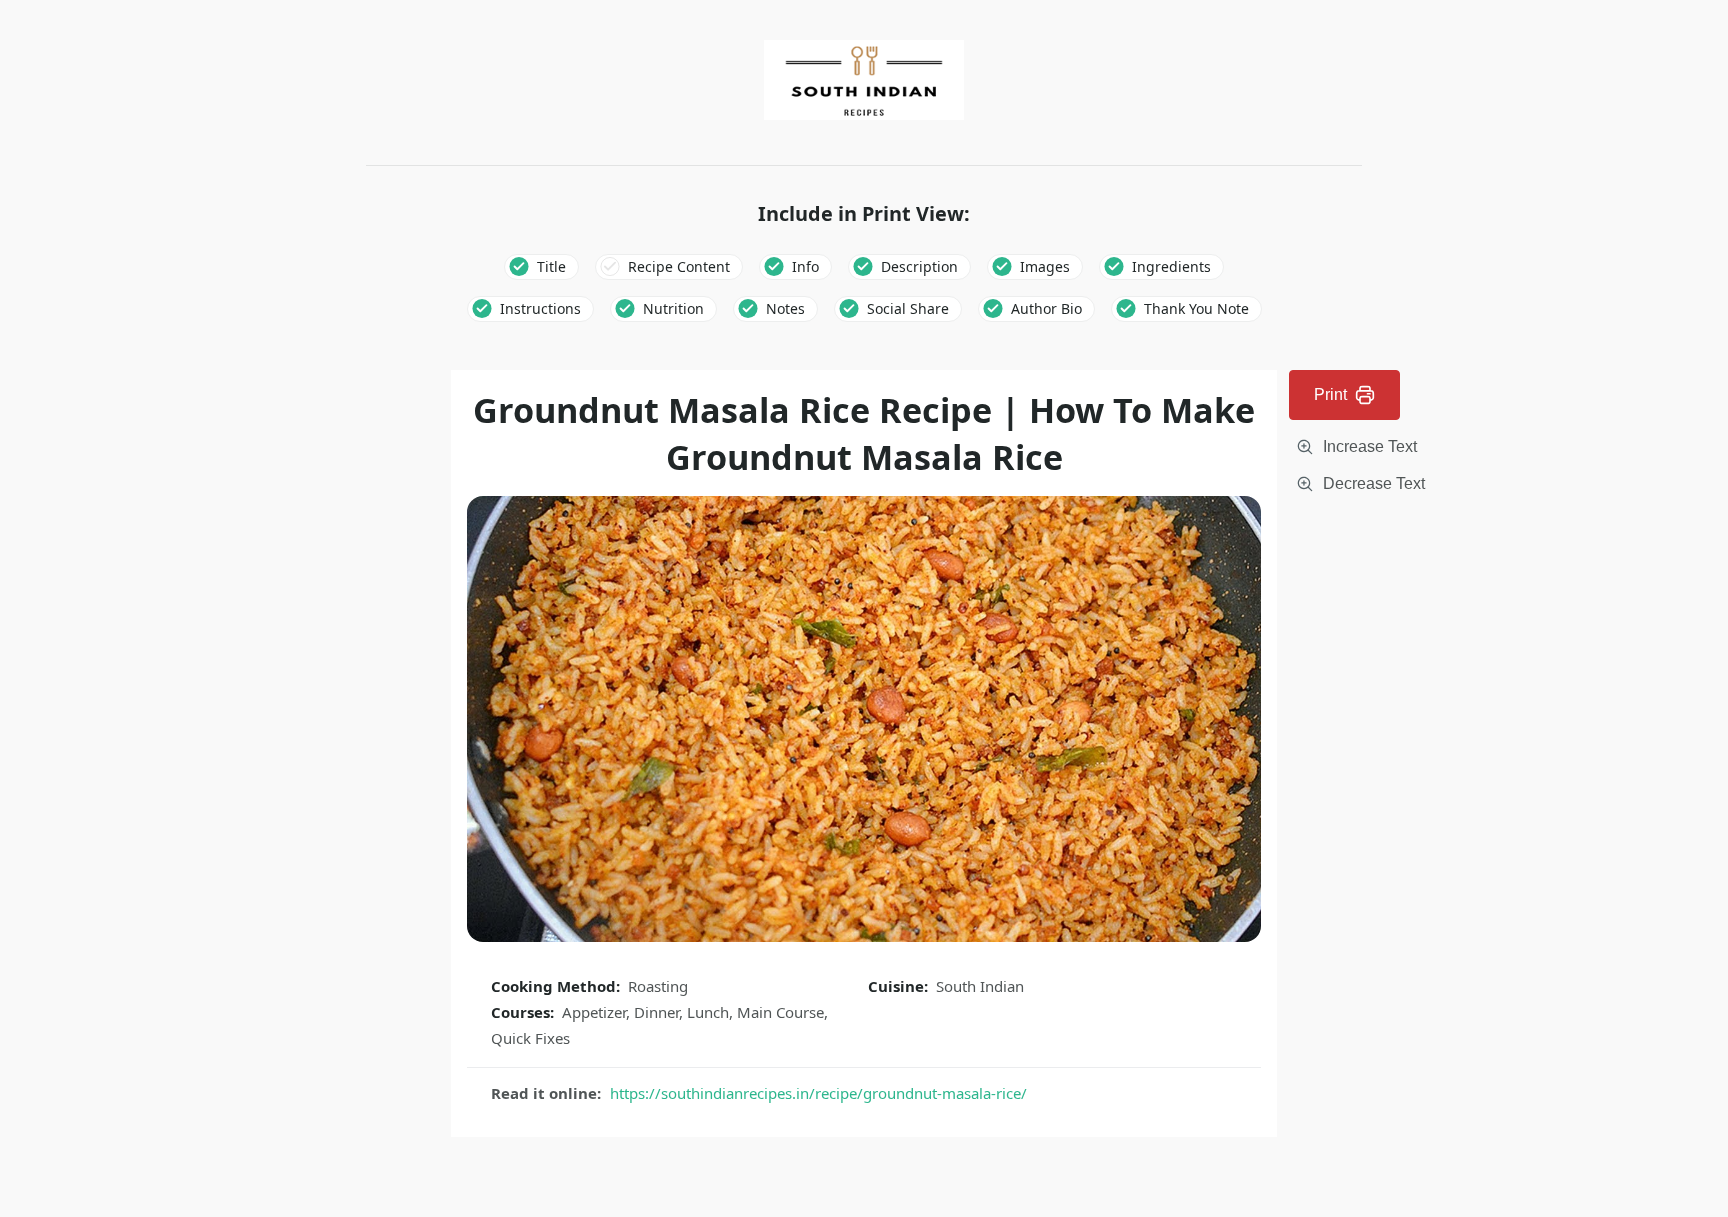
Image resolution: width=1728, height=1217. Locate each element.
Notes (785, 308)
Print (1330, 394)
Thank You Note (1196, 308)
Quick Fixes (530, 1038)
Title (551, 266)
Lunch (708, 1012)
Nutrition (673, 308)
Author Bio (1046, 308)
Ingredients (1171, 266)
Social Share (908, 308)
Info (805, 266)
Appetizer (594, 1012)
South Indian (980, 986)
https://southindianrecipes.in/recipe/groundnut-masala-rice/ (818, 1093)
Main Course (780, 1012)
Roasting (658, 986)
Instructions (540, 308)
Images (1045, 266)
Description (919, 266)
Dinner (656, 1012)
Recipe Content (679, 266)
